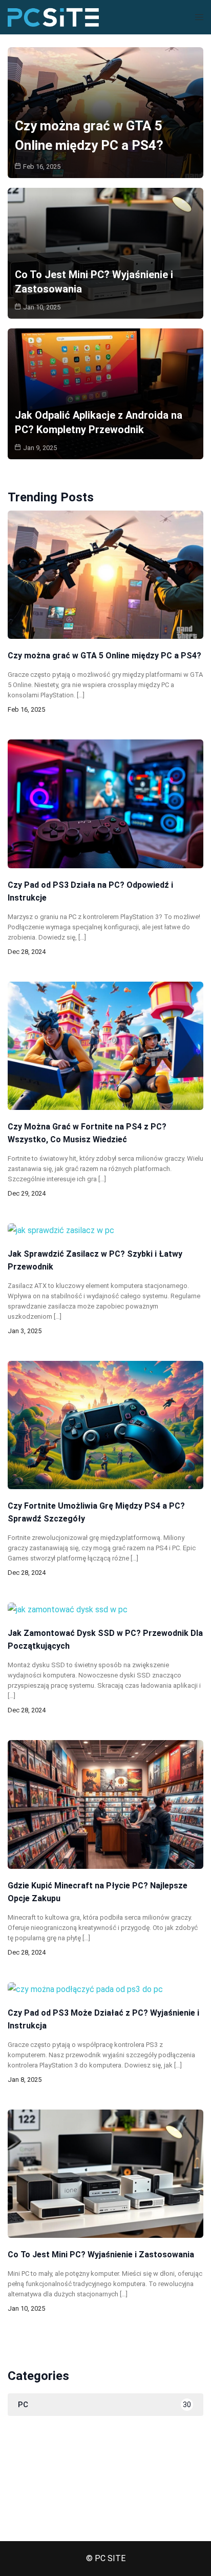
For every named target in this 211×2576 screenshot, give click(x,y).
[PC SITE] (53, 17)
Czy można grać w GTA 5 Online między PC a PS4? (104, 656)
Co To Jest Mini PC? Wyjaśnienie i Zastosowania (101, 2255)
